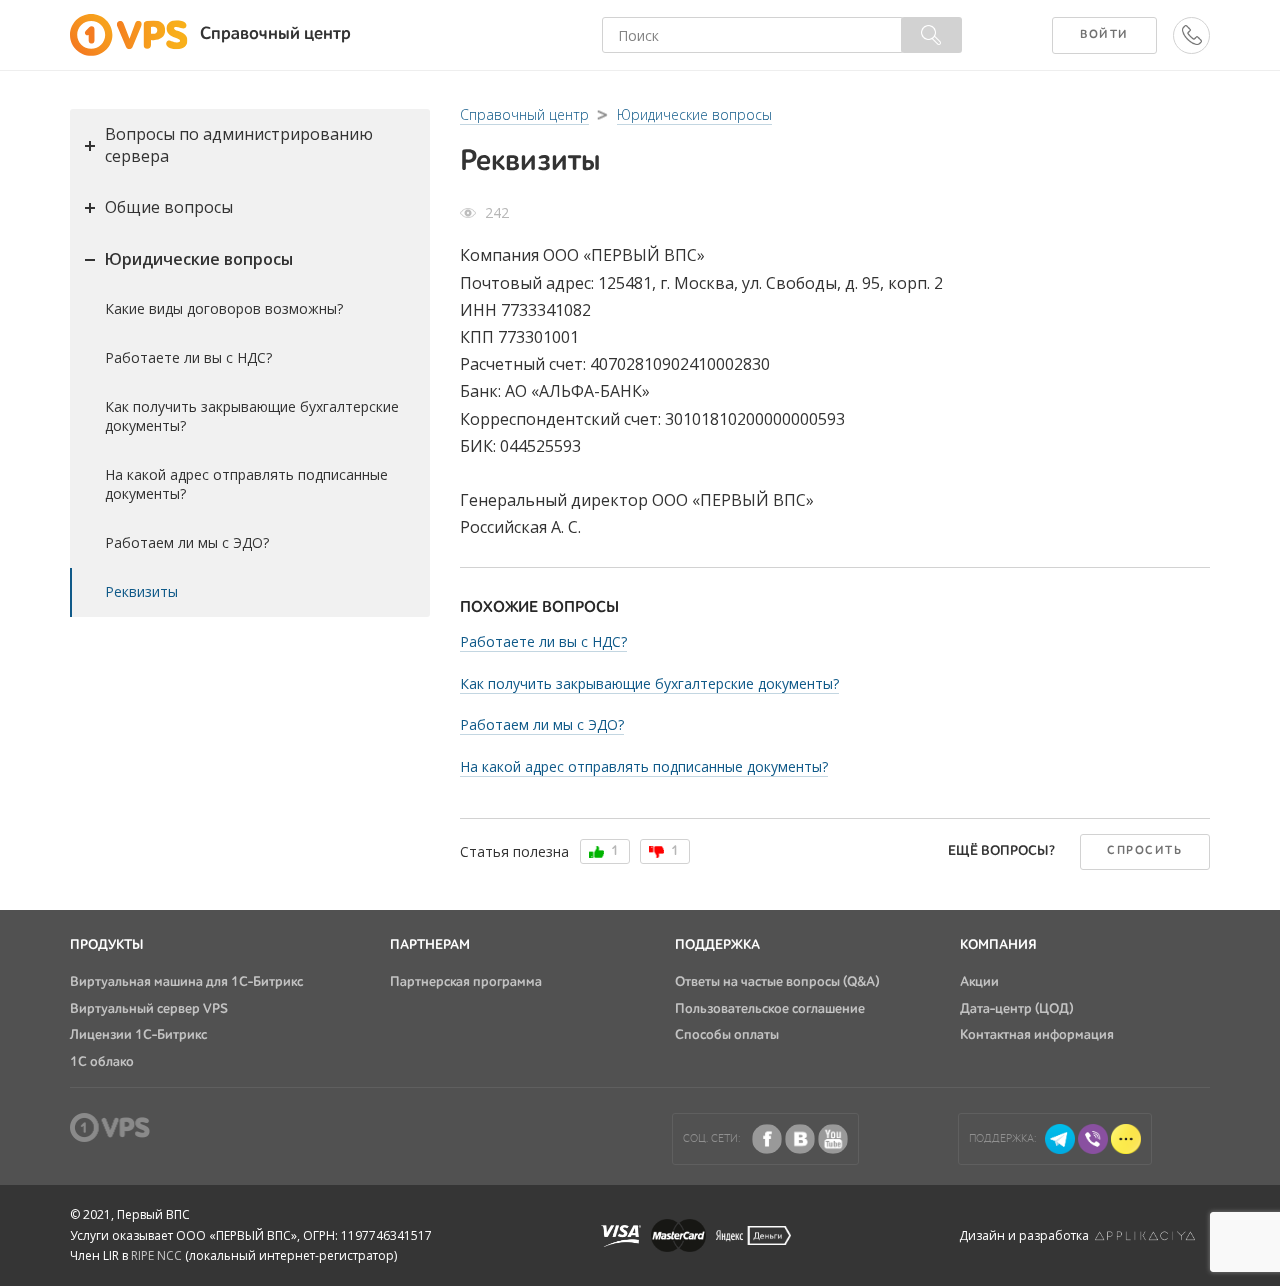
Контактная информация (1037, 1035)
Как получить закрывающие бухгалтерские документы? (252, 416)
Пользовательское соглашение (770, 1009)
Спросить (1144, 851)
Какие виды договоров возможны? (224, 308)
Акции (979, 982)
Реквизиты (141, 591)
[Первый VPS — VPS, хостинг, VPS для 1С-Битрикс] (135, 35)
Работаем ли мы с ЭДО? (187, 542)
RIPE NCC (156, 1255)
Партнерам (430, 945)
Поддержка (717, 945)
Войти (1104, 35)
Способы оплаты (727, 1035)
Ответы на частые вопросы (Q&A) (777, 982)
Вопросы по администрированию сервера (239, 145)
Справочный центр (524, 114)
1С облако (102, 1062)
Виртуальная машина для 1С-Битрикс (186, 982)
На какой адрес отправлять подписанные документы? (246, 484)
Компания (998, 945)
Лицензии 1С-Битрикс (138, 1035)
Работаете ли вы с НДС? (188, 357)
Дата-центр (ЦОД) (1016, 1009)
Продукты (107, 945)
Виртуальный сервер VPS (149, 1009)
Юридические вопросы (199, 259)
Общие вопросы (169, 207)
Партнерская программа (466, 982)
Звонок (1173, 35)
